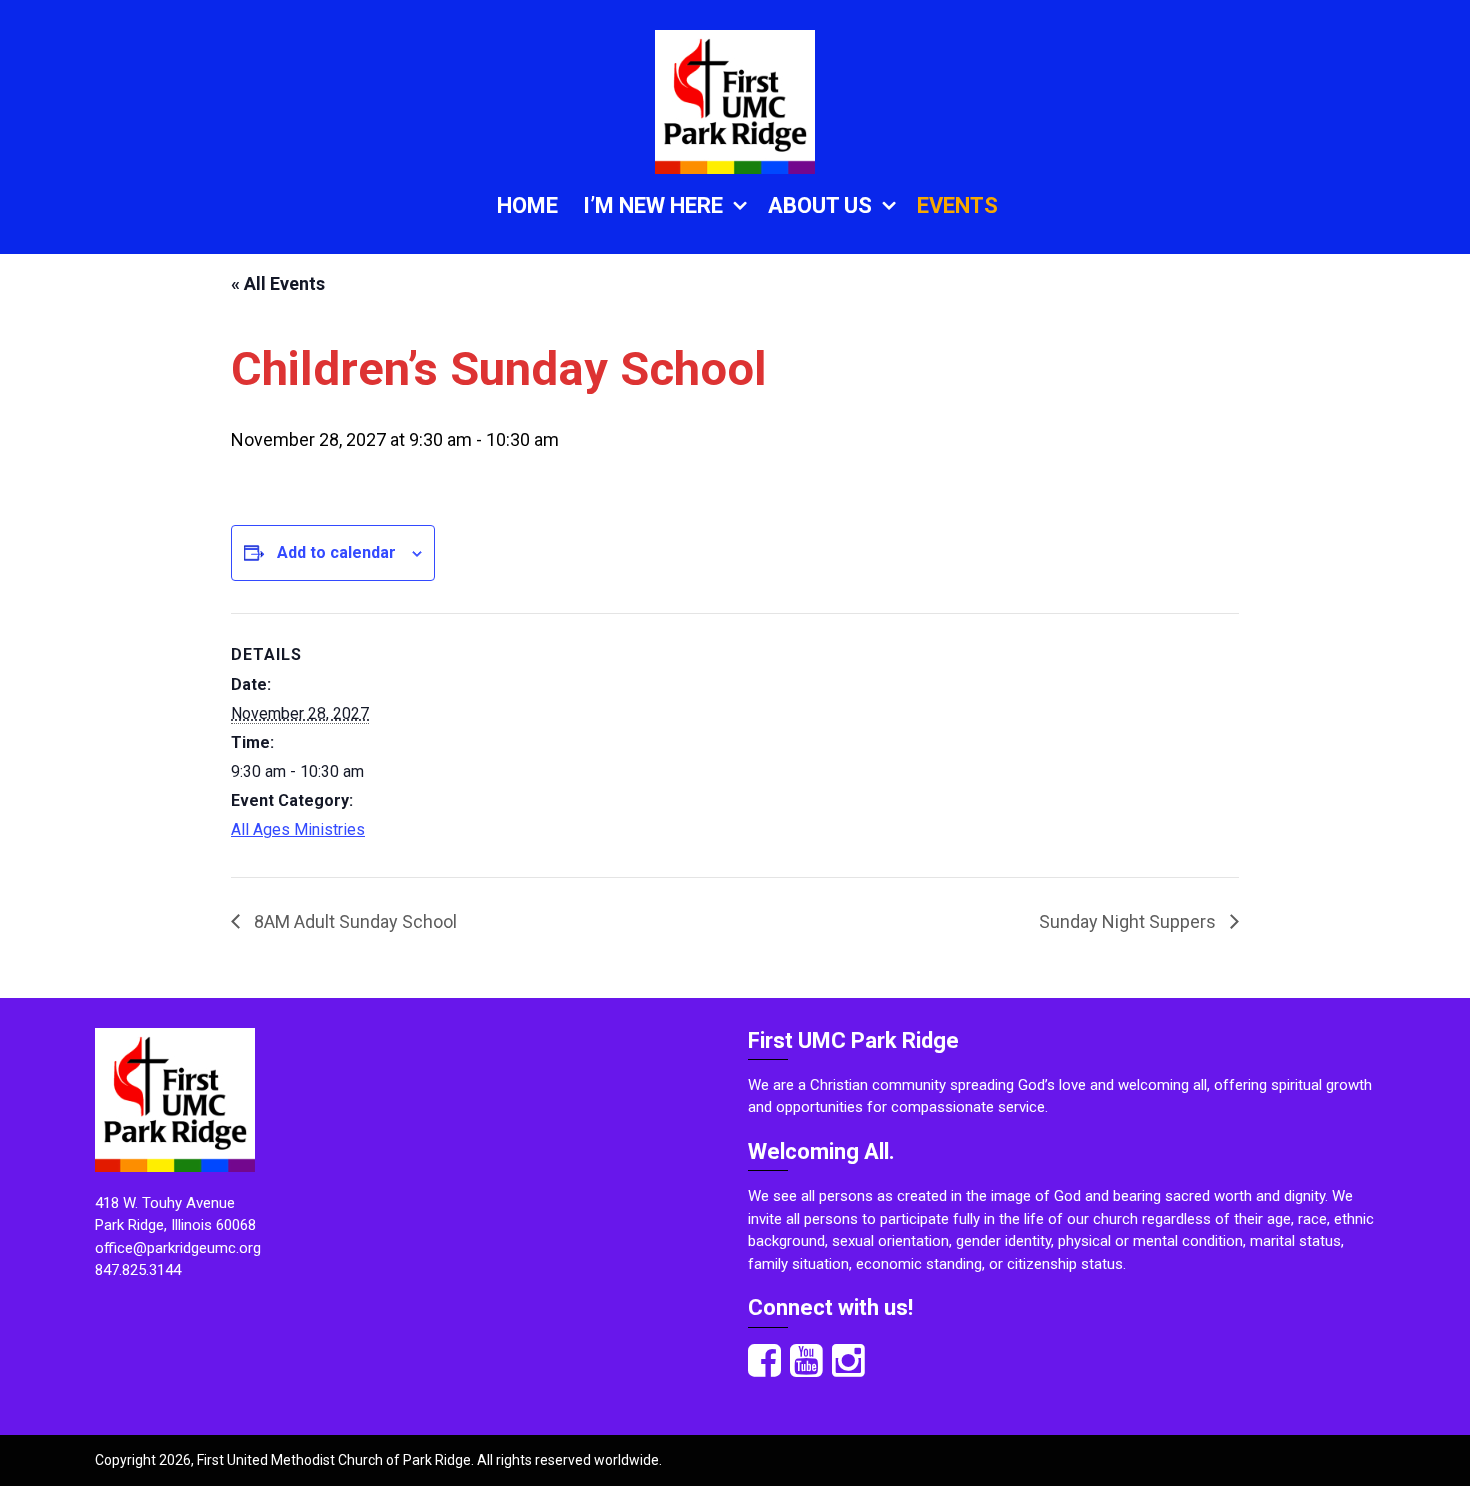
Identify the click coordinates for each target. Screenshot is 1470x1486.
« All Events (278, 283)
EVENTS (957, 205)
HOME (527, 205)
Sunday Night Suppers (1129, 921)
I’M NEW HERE (653, 205)
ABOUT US (820, 205)
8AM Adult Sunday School (353, 921)
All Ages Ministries (298, 829)
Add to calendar (336, 552)
